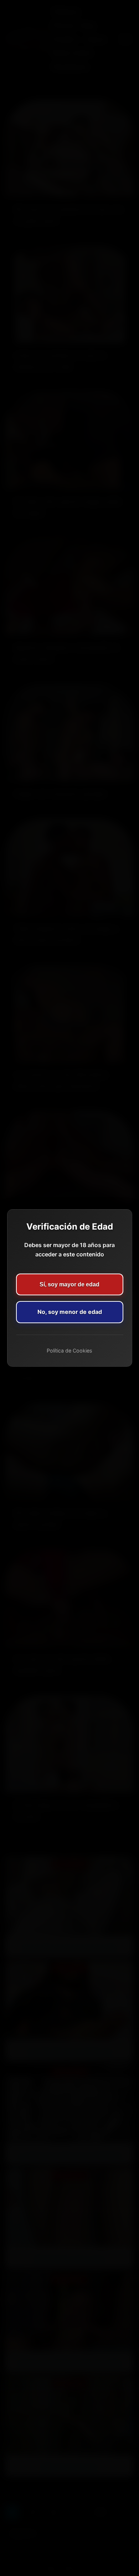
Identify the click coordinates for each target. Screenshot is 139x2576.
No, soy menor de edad (70, 1312)
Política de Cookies (69, 1351)
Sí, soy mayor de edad (69, 1284)
